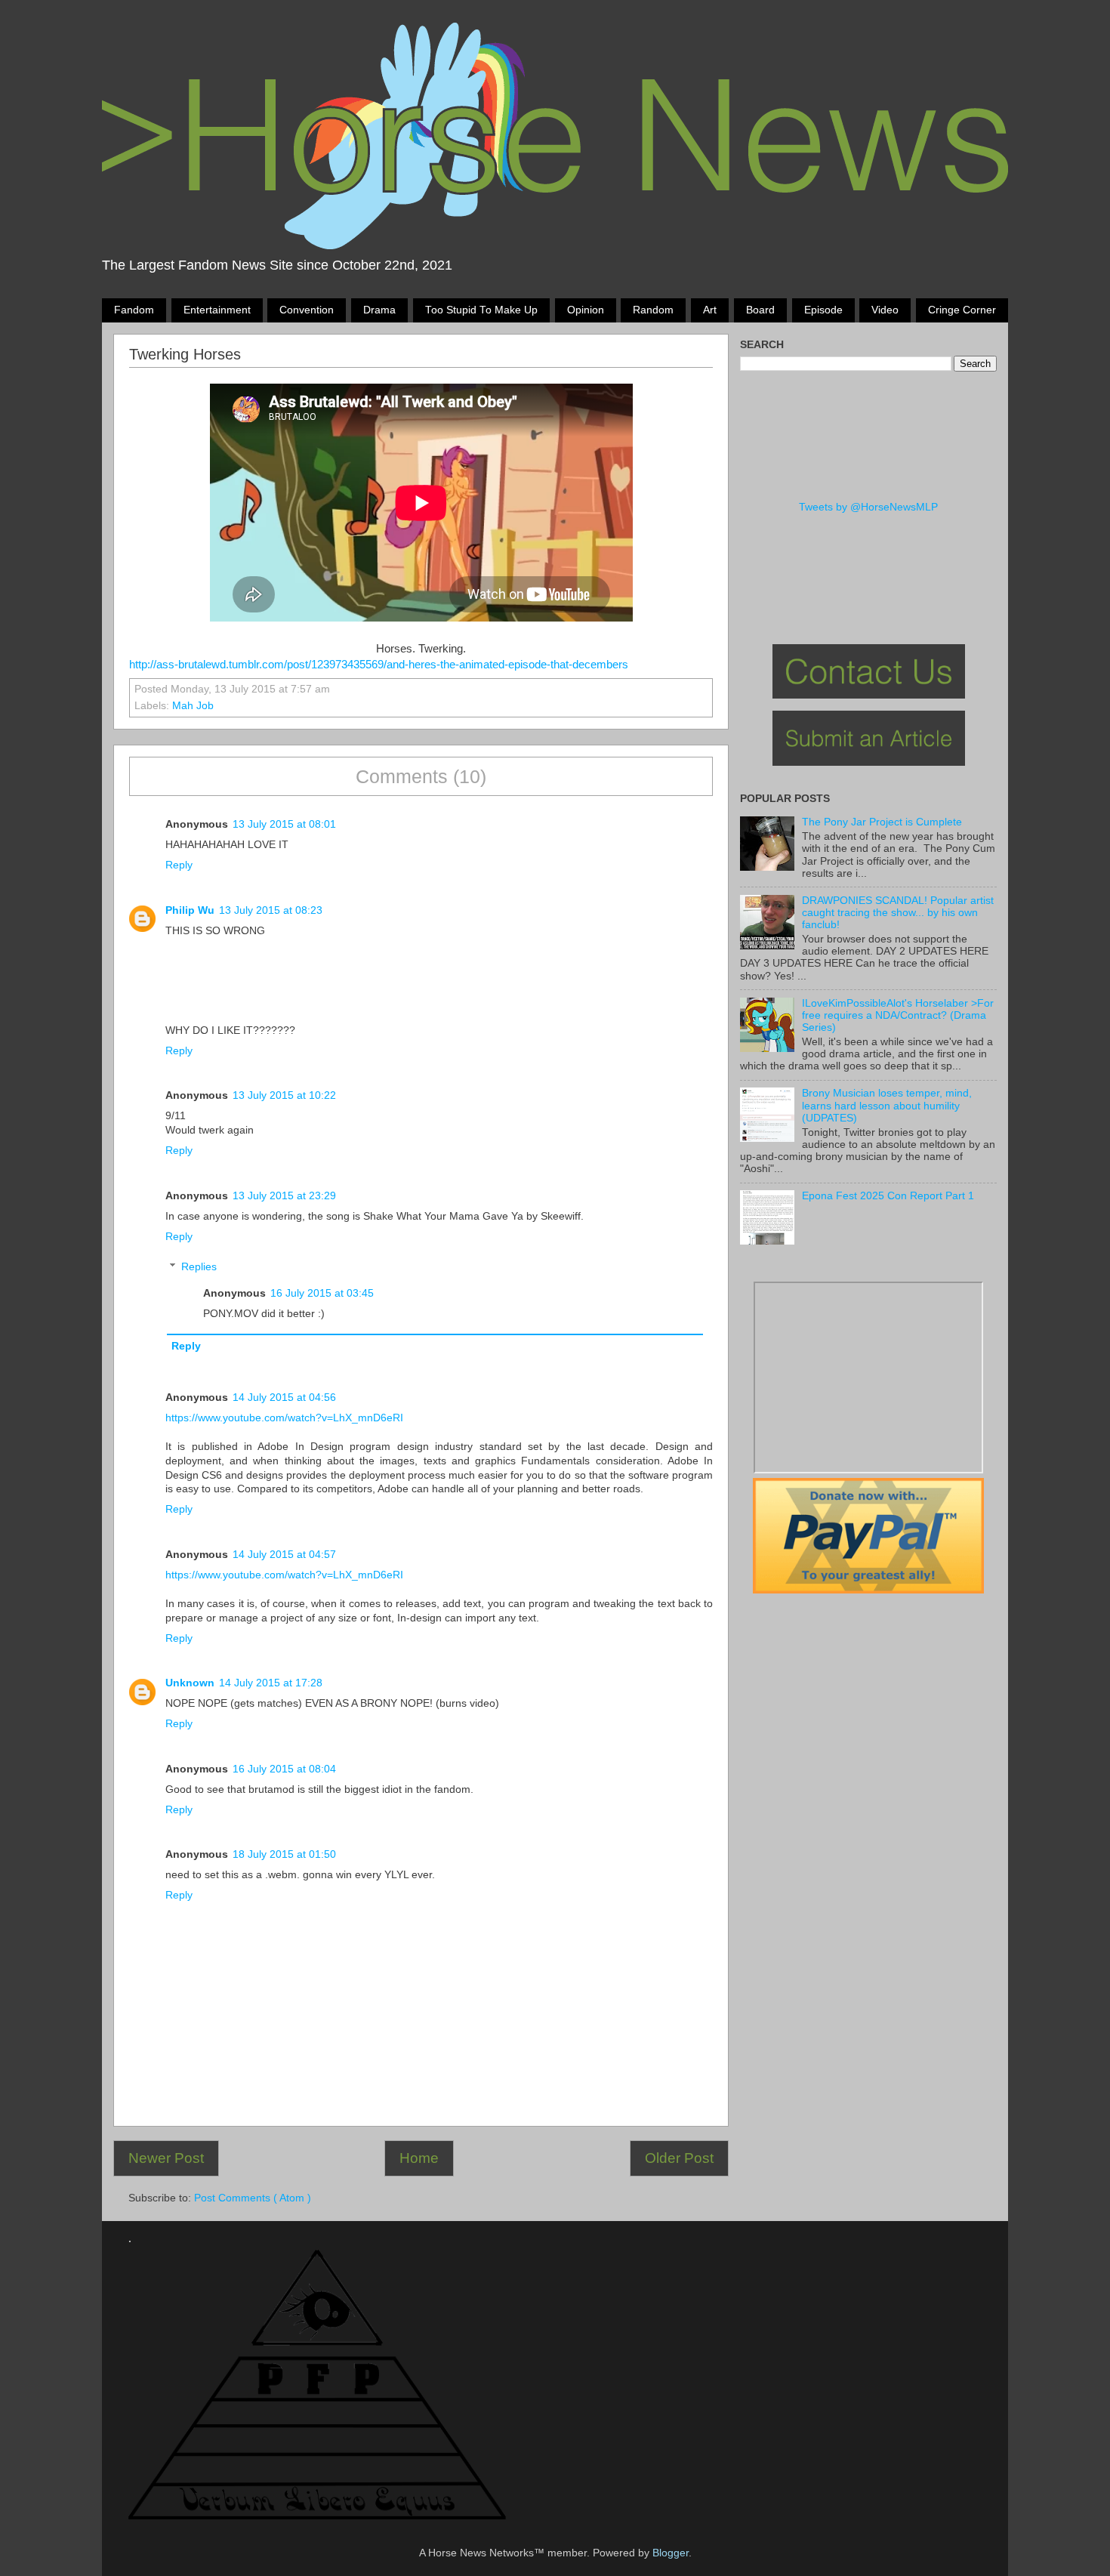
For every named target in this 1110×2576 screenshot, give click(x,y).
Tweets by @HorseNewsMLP (868, 507)
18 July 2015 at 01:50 (284, 1854)
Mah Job (193, 706)
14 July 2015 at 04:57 (284, 1555)
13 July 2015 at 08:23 (271, 910)
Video (885, 310)
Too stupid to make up (481, 310)
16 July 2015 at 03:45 (322, 1293)
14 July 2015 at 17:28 (271, 1683)
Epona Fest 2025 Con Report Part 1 (888, 1196)
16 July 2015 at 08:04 (284, 1769)
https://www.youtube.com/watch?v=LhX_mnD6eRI (284, 1418)
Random (653, 310)
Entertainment (217, 310)
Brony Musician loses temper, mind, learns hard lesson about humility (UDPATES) (887, 1105)
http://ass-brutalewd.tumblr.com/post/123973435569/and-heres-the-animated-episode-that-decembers (379, 665)
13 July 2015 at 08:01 (284, 824)
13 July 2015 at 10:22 (284, 1095)
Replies (199, 1267)
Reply (179, 865)
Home (419, 2158)
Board (760, 310)
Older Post (679, 2158)
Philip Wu (190, 910)
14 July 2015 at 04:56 (284, 1398)
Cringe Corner (962, 310)
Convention (307, 310)
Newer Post (166, 2158)
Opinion (586, 310)
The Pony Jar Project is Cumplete (882, 822)
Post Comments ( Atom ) (253, 2198)
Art (710, 310)
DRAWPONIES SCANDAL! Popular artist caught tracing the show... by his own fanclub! (898, 913)
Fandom (134, 310)
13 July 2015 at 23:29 (284, 1196)
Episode (823, 310)
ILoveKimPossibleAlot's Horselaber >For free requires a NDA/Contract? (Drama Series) (898, 1015)
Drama (379, 310)
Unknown (190, 1683)
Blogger (671, 2553)
